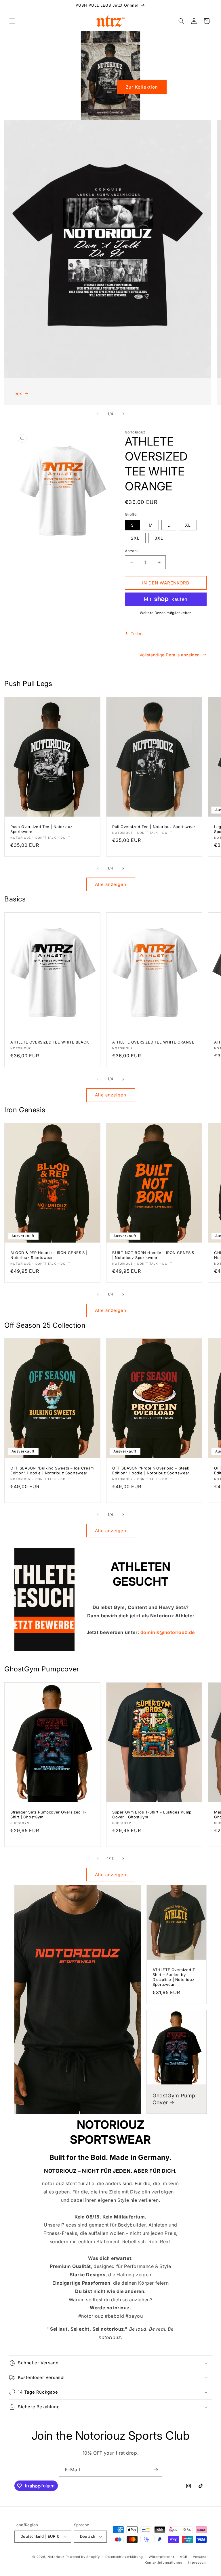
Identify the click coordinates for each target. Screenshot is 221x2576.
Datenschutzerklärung (124, 2557)
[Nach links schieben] (98, 414)
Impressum (197, 2562)
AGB (183, 2557)
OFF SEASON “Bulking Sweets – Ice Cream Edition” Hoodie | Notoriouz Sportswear (52, 1471)
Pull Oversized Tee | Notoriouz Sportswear (154, 827)
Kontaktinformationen (163, 2562)
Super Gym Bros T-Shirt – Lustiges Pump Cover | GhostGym (152, 1815)
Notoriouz (56, 2557)
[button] (12, 21)
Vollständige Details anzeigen (170, 655)
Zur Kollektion (142, 87)
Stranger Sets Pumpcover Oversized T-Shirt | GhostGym (48, 1815)
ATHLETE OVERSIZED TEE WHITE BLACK (50, 1042)
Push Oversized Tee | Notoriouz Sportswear (41, 829)
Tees (17, 393)
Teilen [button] (137, 634)
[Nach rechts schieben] (123, 414)
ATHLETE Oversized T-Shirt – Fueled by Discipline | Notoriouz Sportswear (175, 1977)
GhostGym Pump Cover (174, 2099)
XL (188, 525)
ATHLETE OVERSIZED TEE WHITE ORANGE (153, 1042)
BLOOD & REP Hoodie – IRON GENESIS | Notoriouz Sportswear (49, 1255)
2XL (135, 538)
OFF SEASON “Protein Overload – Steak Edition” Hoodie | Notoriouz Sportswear (151, 1471)
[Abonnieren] (156, 2470)
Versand (200, 2557)
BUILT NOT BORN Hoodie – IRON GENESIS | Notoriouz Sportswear (153, 1255)
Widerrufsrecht (162, 2557)
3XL (159, 538)
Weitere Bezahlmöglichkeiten (166, 613)
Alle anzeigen (111, 884)
